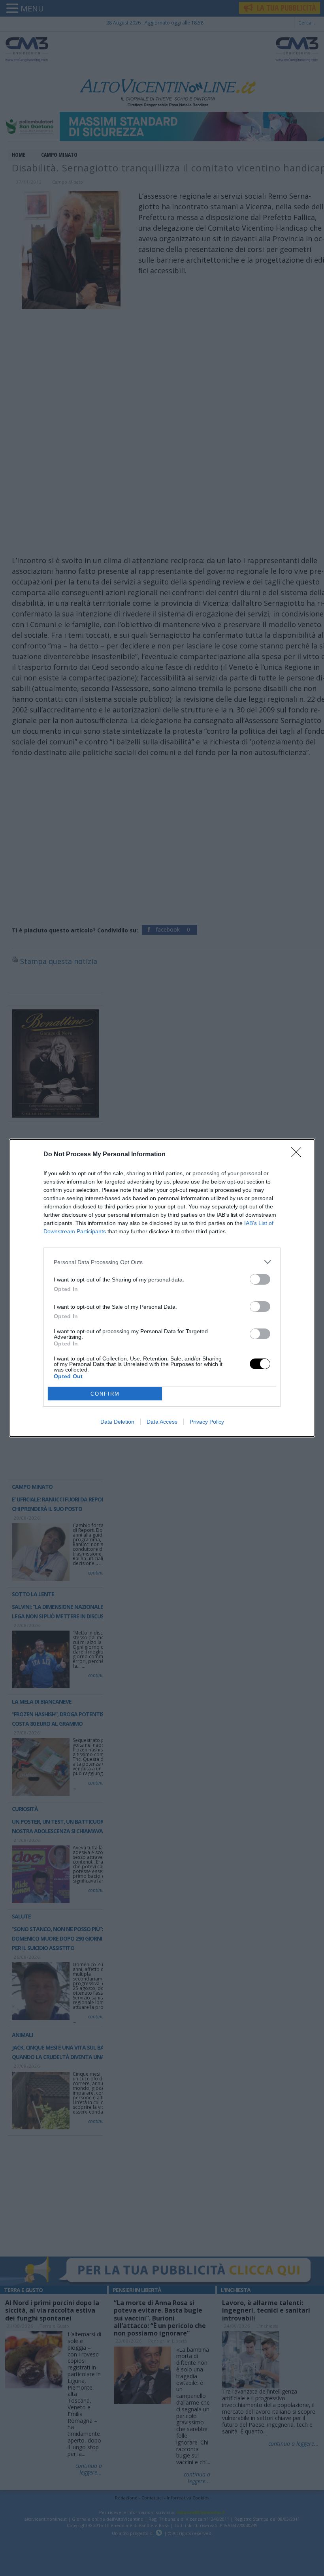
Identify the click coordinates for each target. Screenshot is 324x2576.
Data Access (162, 1422)
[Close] (299, 1155)
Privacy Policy (207, 1422)
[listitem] (162, 1262)
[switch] (260, 1279)
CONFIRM (105, 1394)
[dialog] (162, 1288)
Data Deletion (117, 1422)
